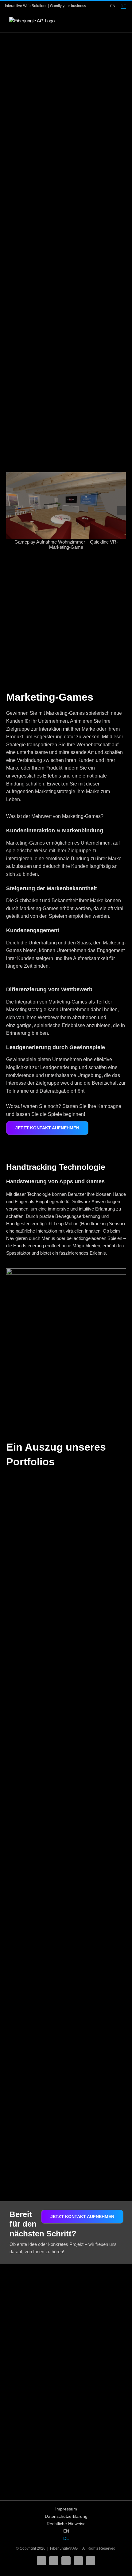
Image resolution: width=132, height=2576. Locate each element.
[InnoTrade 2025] (35, 1484)
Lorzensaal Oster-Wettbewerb (28, 1892)
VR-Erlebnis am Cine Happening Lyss (95, 1892)
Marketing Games (28, 1538)
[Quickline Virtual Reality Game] (97, 1484)
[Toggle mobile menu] (120, 22)
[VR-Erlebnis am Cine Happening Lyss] (97, 1836)
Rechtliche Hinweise (66, 2524)
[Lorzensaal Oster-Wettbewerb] (35, 1836)
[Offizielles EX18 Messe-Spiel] (97, 1660)
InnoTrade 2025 (33, 1529)
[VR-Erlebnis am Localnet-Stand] (97, 2008)
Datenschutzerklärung (66, 2516)
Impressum (66, 2509)
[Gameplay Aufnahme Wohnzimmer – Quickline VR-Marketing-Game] (66, 506)
